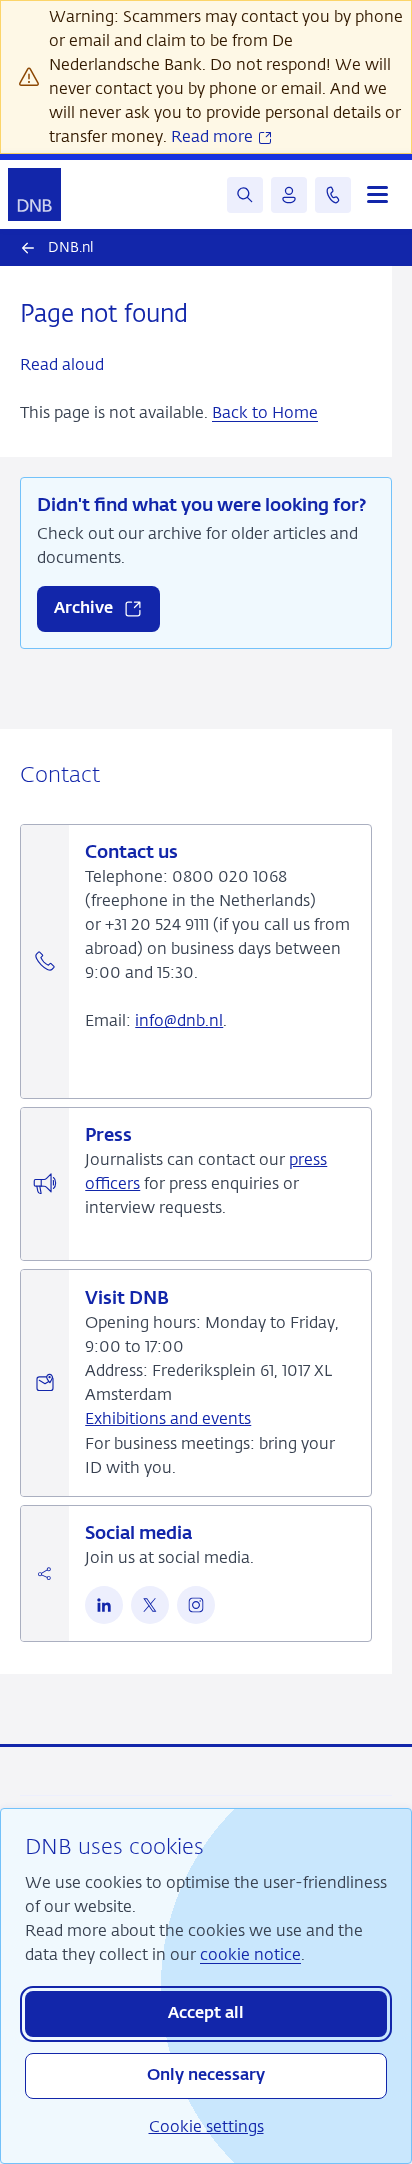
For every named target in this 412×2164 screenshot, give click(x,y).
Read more (214, 136)
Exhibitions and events (168, 1418)
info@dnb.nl (179, 1020)
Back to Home (265, 412)
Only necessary (206, 2076)
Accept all (206, 2014)
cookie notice (250, 1954)
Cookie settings (206, 2126)
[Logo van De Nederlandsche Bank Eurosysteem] (34, 194)
